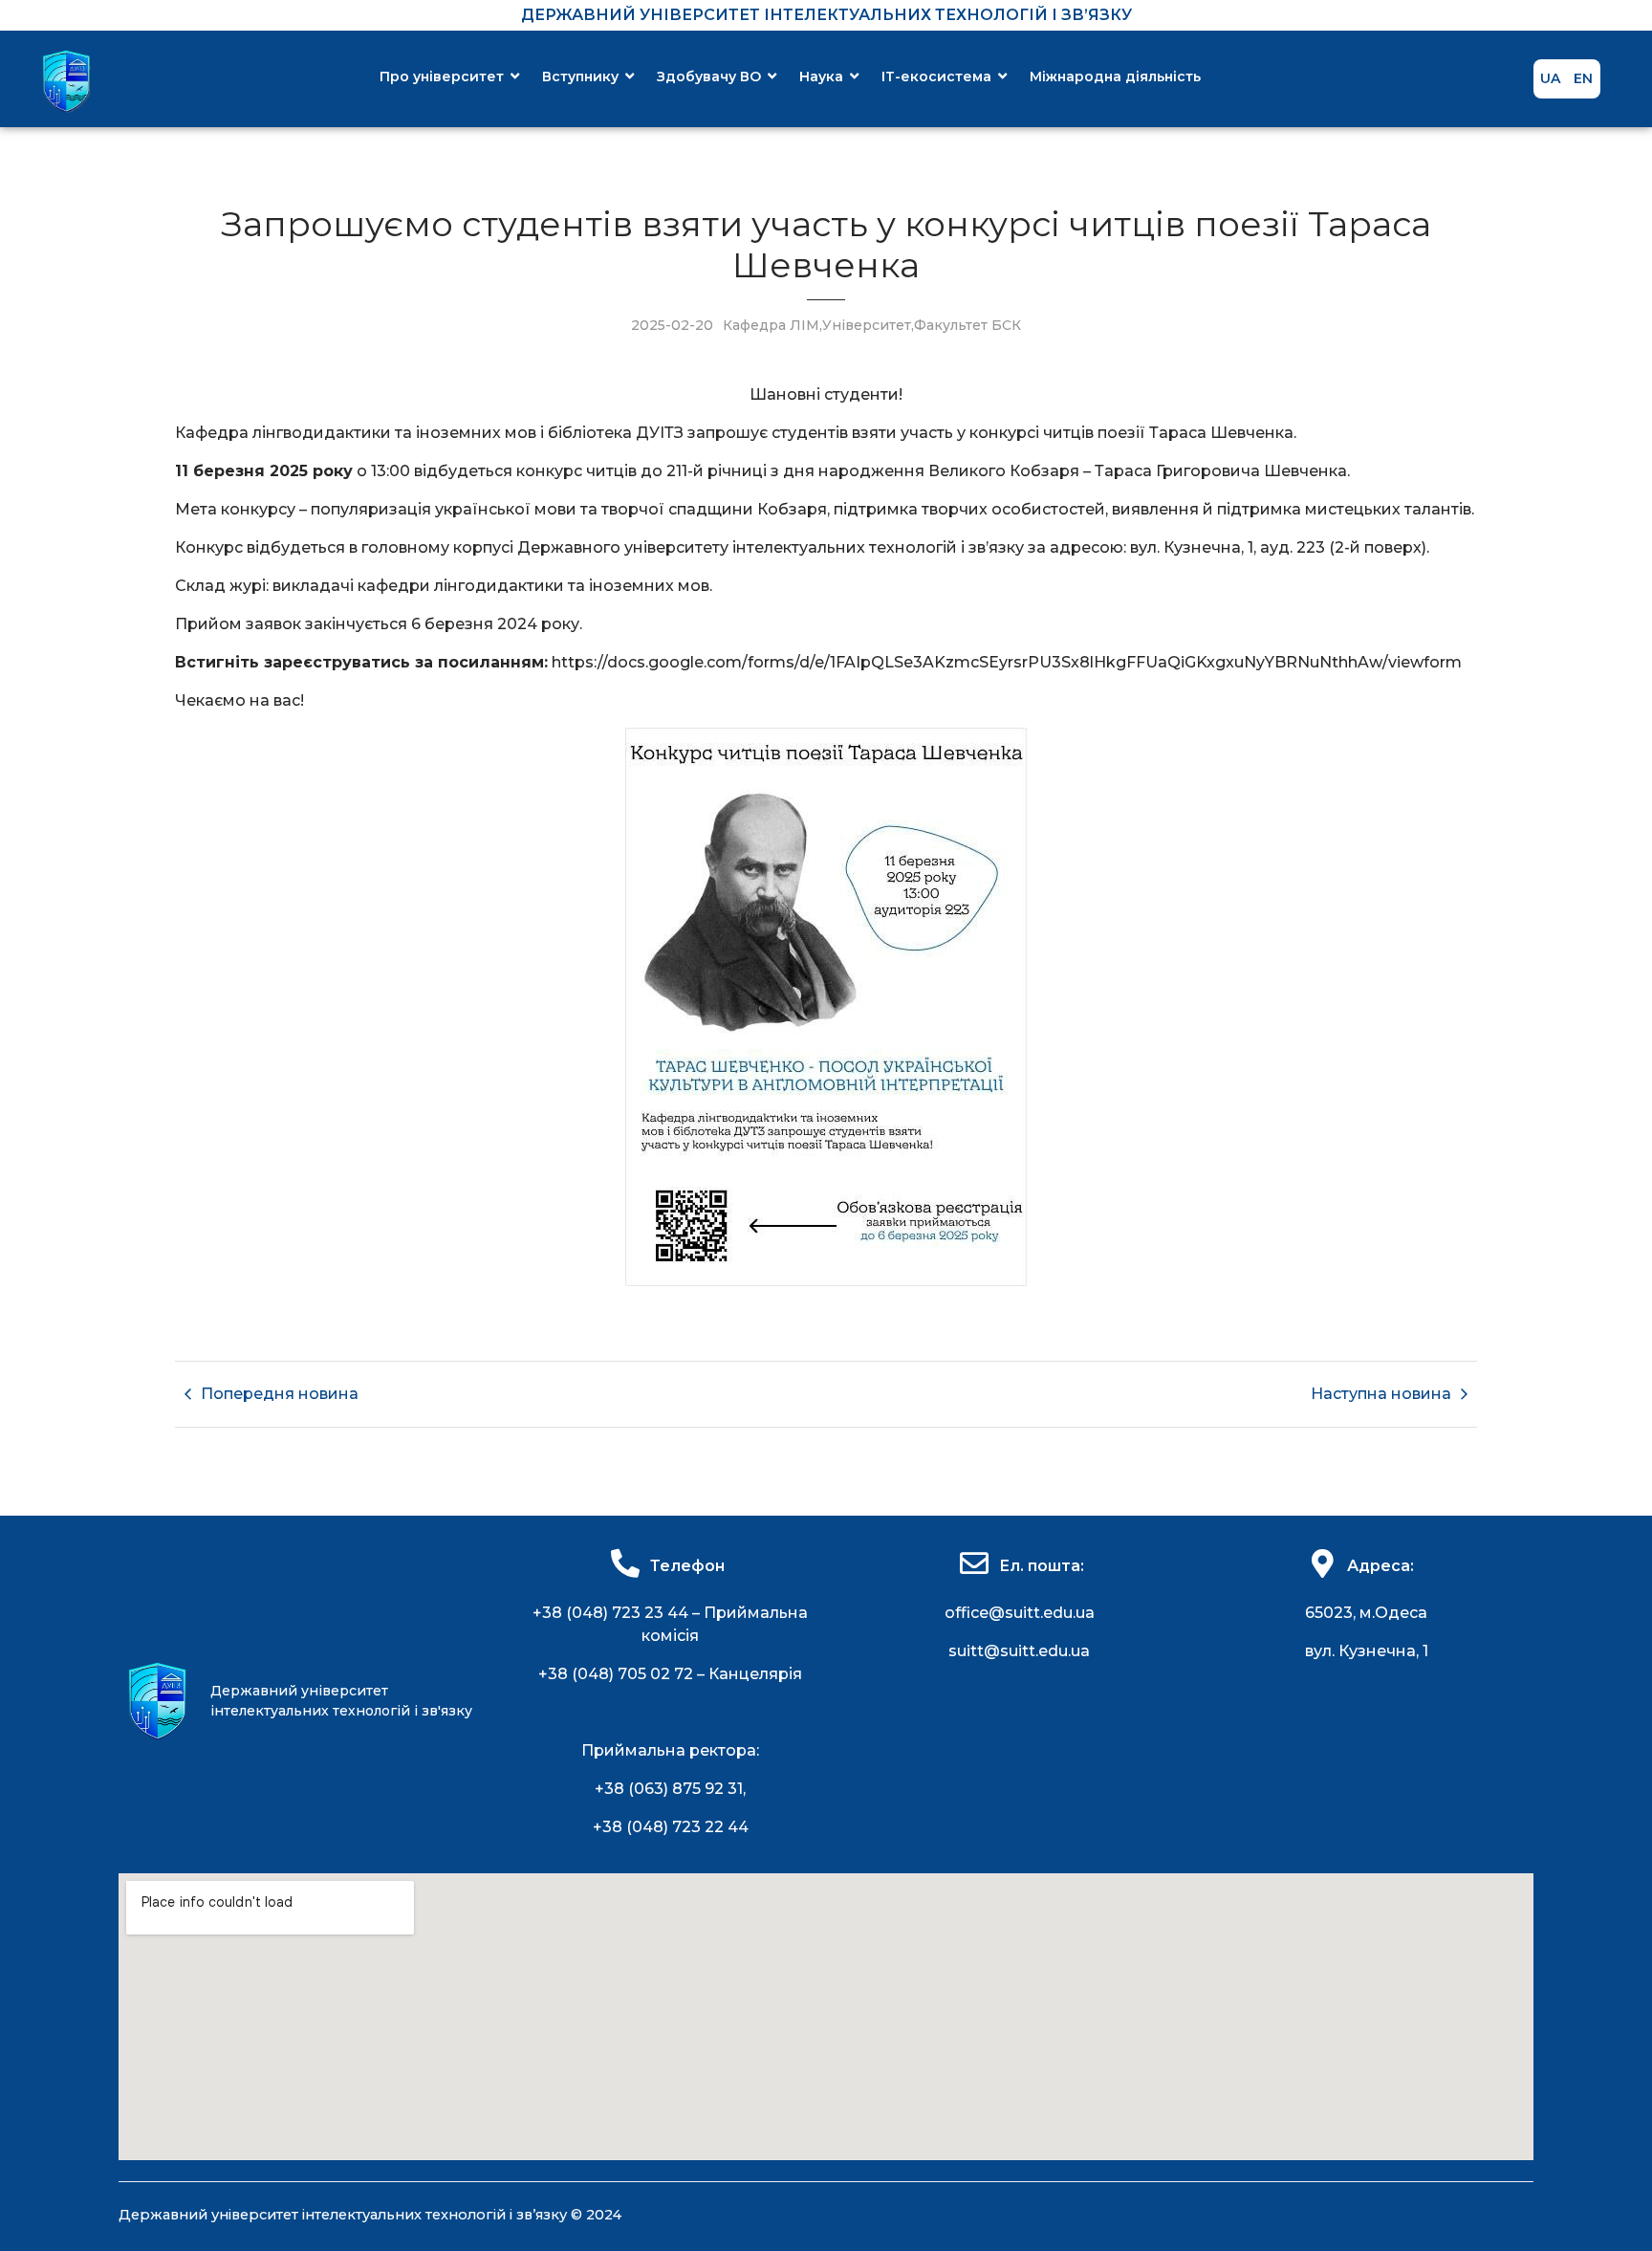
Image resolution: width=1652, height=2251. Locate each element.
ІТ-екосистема (936, 76)
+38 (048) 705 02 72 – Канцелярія (670, 1674)
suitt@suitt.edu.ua (1019, 1651)
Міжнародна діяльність (1115, 76)
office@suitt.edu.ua (1020, 1613)
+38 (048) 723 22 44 (671, 1827)
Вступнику (580, 76)
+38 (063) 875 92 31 (669, 1789)
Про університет (442, 76)
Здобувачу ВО (709, 76)
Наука (821, 76)
